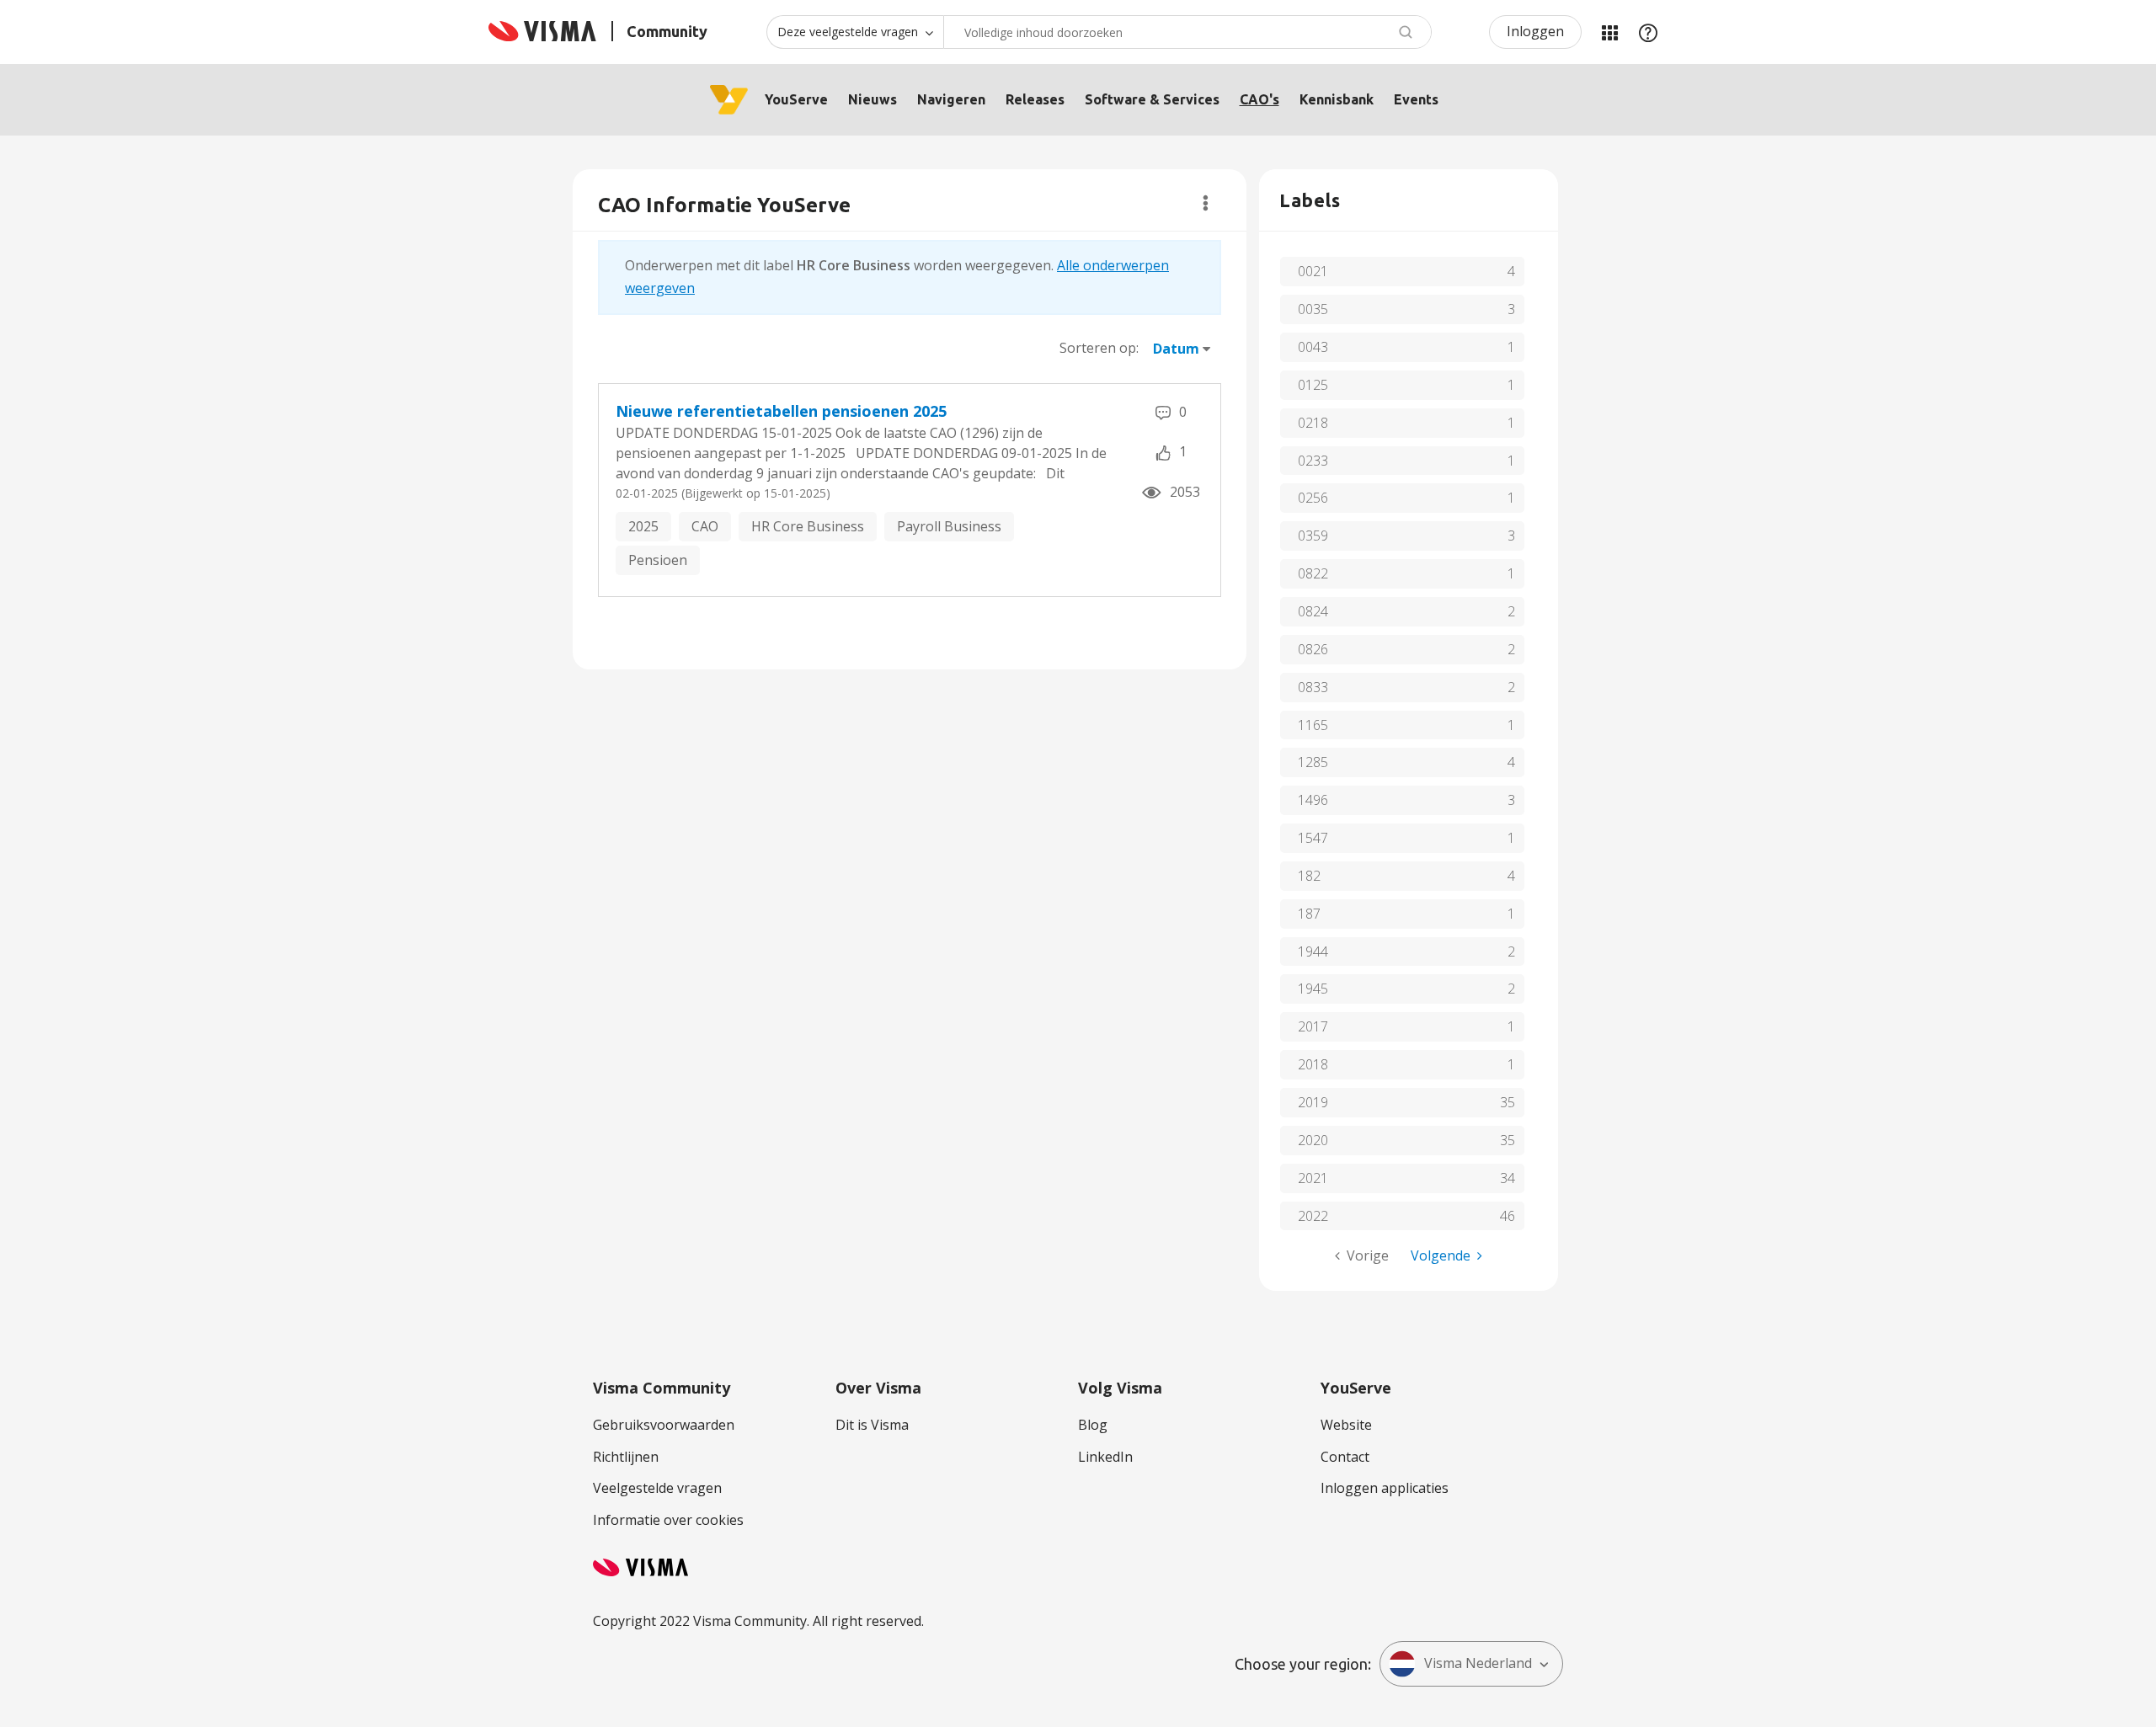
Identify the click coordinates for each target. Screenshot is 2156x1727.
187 (1309, 914)
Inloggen (1535, 31)
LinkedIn (1105, 1457)
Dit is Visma (872, 1425)
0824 (1313, 611)
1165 (1313, 725)
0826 (1313, 649)
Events (1416, 99)
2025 (643, 526)
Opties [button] (1206, 203)
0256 (1313, 498)
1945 (1313, 989)
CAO (705, 526)
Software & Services (1152, 99)
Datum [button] (1176, 349)
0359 (1313, 536)
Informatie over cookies (668, 1520)
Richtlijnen (626, 1457)
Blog (1093, 1425)
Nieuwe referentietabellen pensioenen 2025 (781, 411)
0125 (1313, 385)
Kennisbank (1337, 99)
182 (1309, 876)
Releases (1035, 99)
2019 (1313, 1102)
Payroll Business (949, 526)
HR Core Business (808, 526)
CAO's (1259, 99)
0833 (1313, 687)
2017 (1313, 1026)
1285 (1313, 762)
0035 (1313, 309)
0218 (1313, 423)
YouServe (796, 99)
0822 (1313, 573)
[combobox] (1187, 32)
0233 (1313, 461)
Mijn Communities (1609, 32)
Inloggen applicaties (1385, 1488)
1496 (1313, 800)
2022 (1313, 1216)
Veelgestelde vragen (657, 1488)
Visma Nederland (1478, 1663)
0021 (1313, 271)
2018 (1313, 1064)
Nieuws (873, 99)
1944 (1313, 951)
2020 (1313, 1140)
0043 (1313, 347)
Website (1346, 1425)
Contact (1345, 1457)
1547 (1313, 838)
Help (1648, 32)
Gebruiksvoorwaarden (664, 1425)
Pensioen (658, 560)
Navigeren (951, 99)
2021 (1313, 1178)
